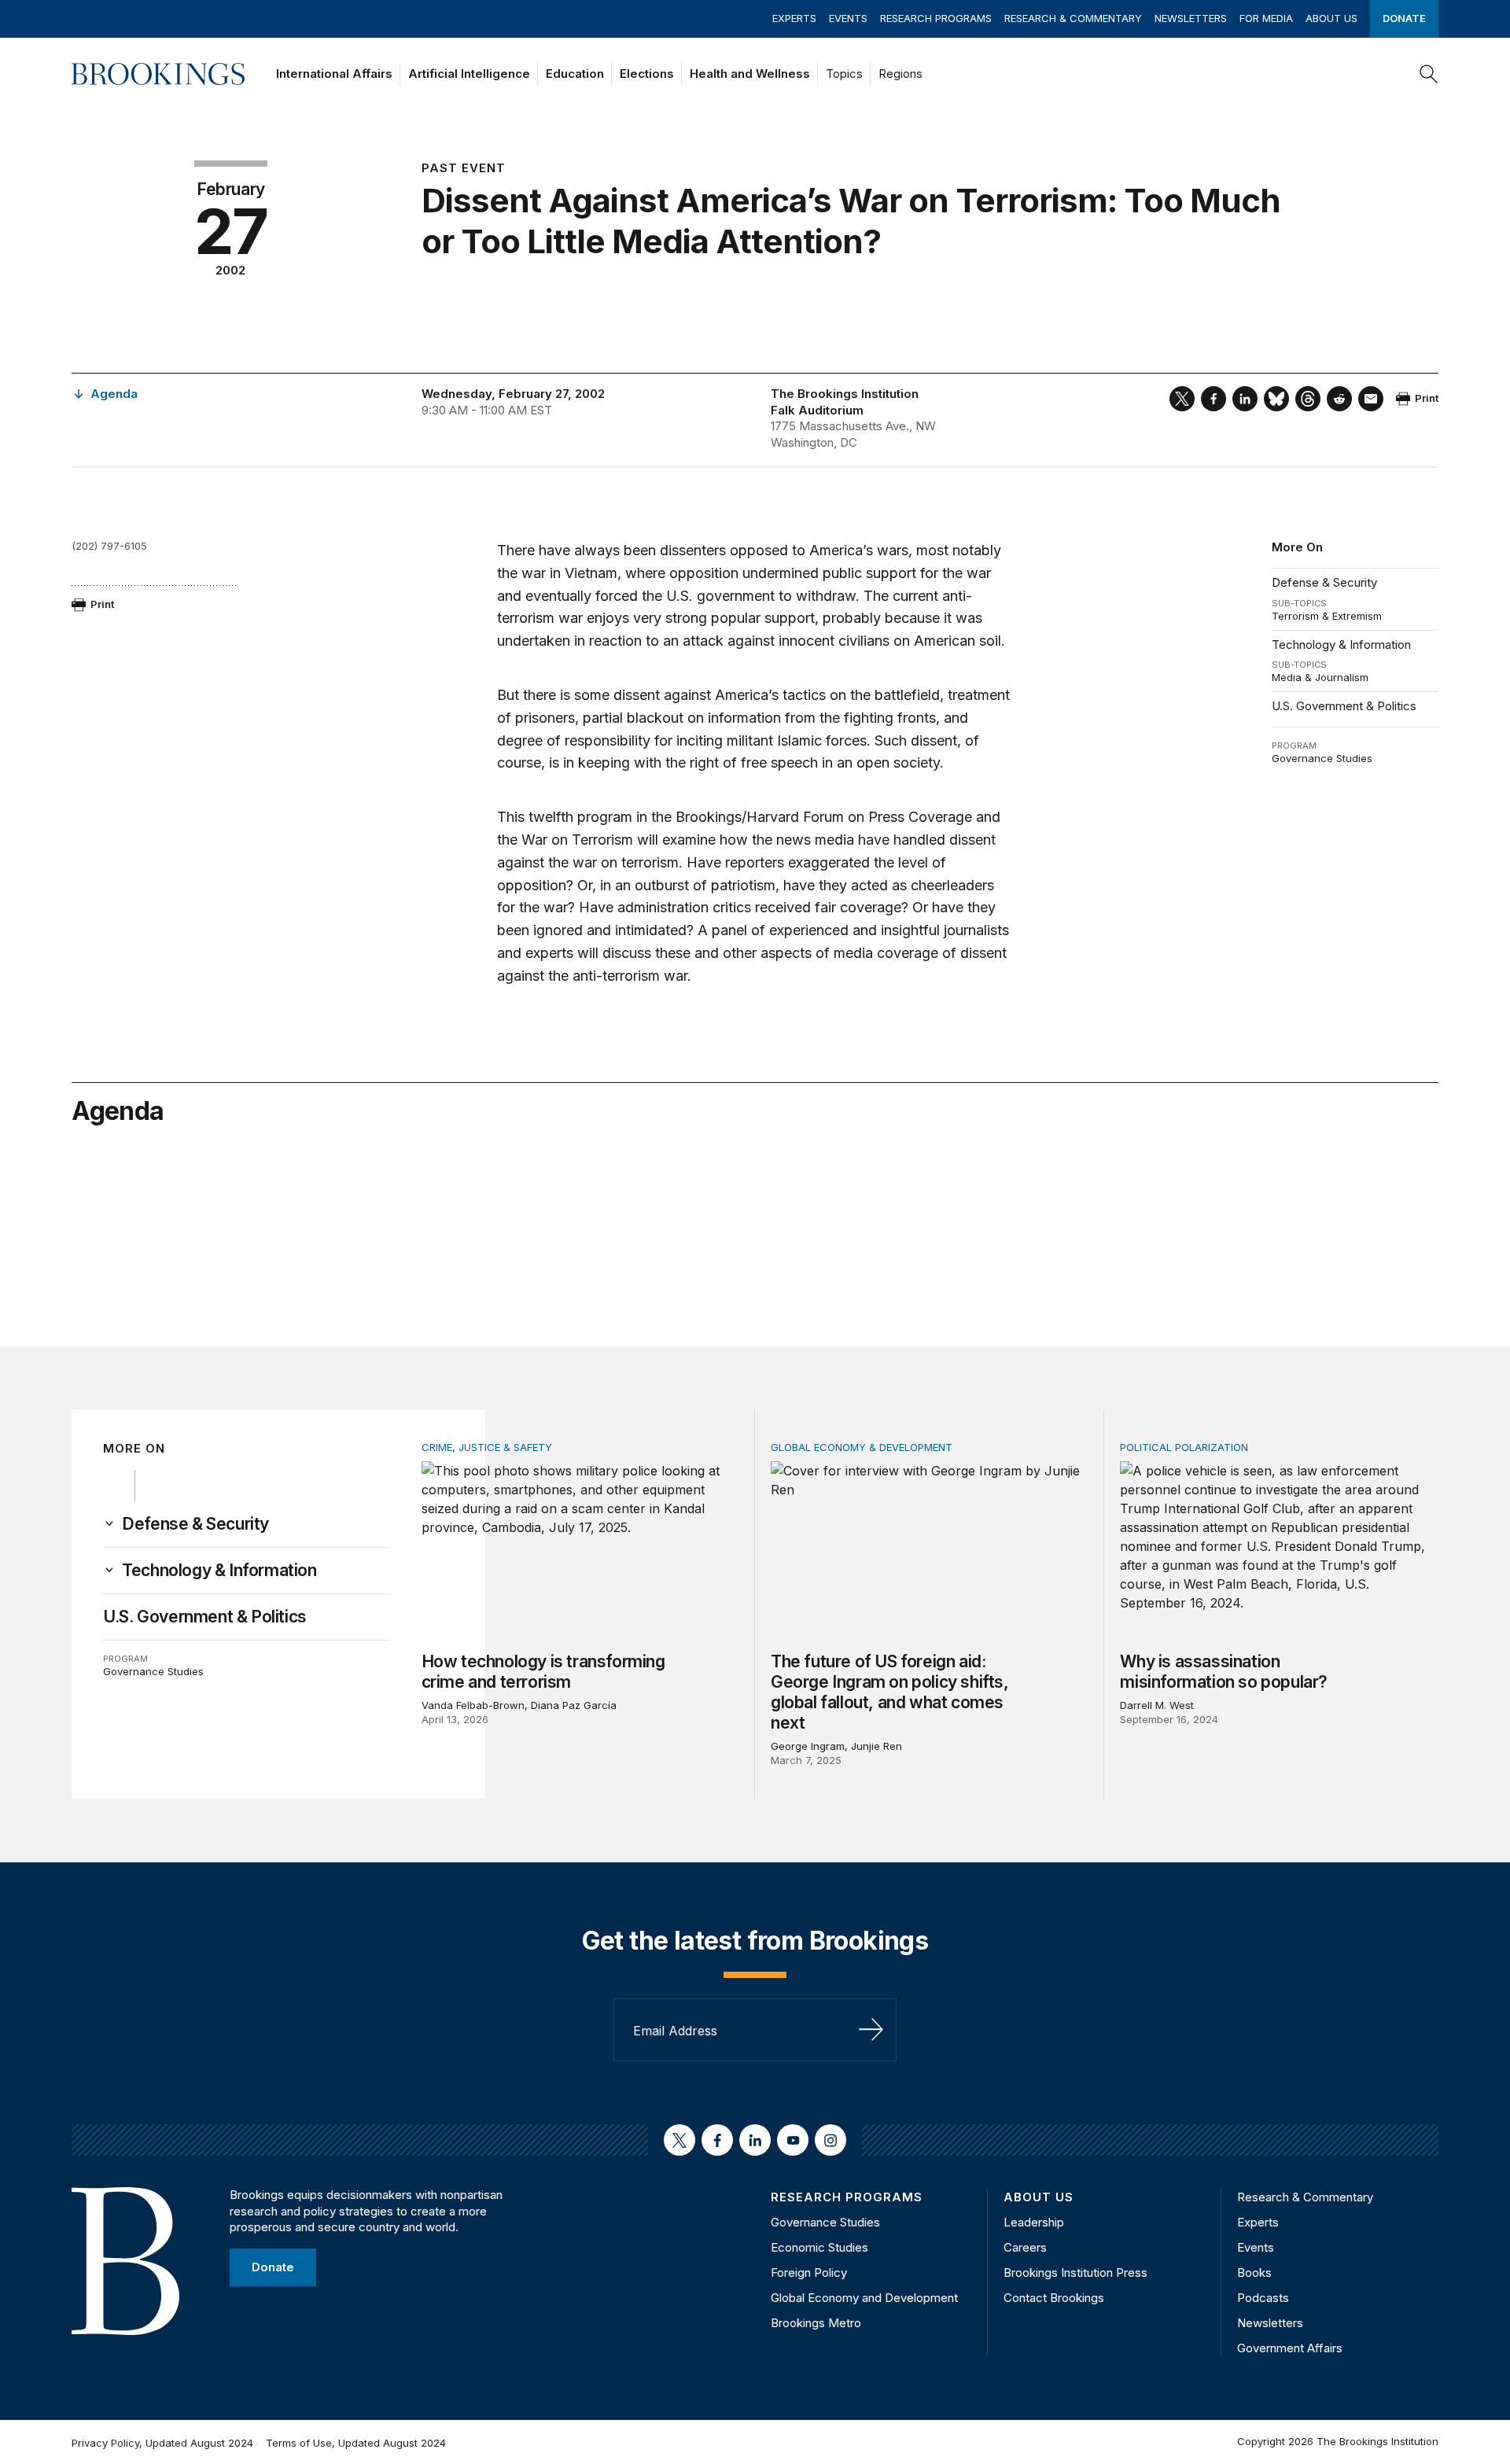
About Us (1331, 18)
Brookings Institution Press (1075, 2272)
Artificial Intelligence (469, 74)
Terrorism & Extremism (1327, 616)
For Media (1266, 18)
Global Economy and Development (864, 2298)
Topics (844, 74)
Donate (1404, 18)
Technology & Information (1341, 645)
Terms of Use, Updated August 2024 (356, 2443)
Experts (794, 18)
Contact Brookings (1054, 2298)
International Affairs (334, 74)
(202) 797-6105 (109, 546)
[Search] (1429, 74)
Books (1254, 2272)
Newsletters (1191, 18)
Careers (1025, 2247)
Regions (900, 74)
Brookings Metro (816, 2323)
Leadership (1034, 2222)
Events (848, 18)
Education (575, 74)
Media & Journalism (1320, 677)
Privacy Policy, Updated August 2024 (162, 2443)
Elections (647, 74)
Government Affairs (1290, 2348)
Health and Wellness (750, 74)
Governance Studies (1322, 758)
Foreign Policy (809, 2272)
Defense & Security (1324, 582)
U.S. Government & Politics (1344, 706)
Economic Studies (819, 2247)
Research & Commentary (1073, 18)
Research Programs (936, 18)
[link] (195, 1524)
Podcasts (1263, 2298)
